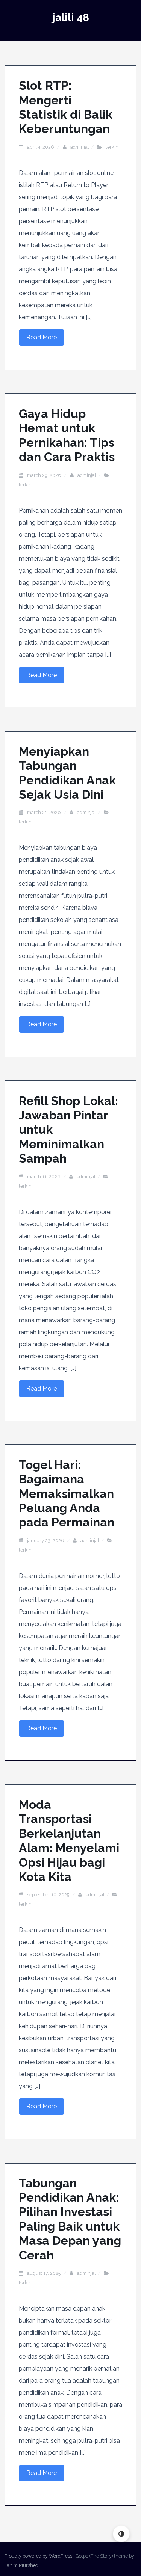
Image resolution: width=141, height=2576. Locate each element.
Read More (42, 337)
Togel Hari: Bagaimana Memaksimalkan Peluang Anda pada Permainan (67, 1494)
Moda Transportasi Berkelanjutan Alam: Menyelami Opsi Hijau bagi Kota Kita (69, 1841)
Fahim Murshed (21, 2565)
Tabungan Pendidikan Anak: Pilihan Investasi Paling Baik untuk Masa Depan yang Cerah (70, 2219)
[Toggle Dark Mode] (121, 2534)
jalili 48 (71, 17)
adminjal (80, 147)
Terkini (113, 147)
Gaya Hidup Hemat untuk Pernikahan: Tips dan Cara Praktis (67, 435)
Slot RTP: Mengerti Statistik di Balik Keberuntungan (66, 107)
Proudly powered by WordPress (38, 2556)
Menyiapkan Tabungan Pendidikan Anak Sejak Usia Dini (67, 773)
